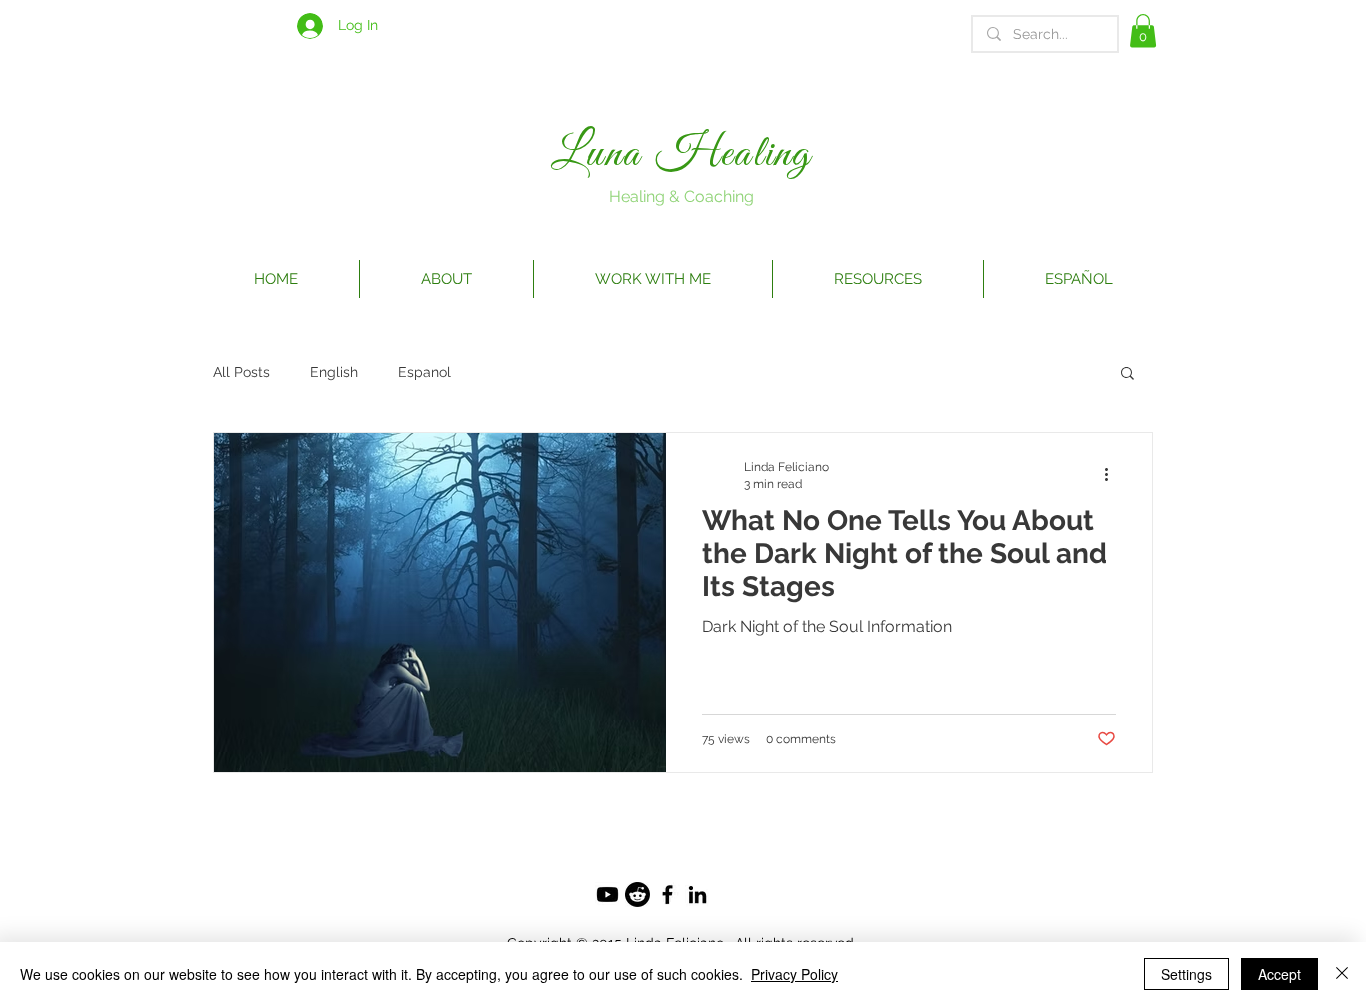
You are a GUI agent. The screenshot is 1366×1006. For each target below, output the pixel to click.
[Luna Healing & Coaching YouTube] (607, 894)
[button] (1143, 30)
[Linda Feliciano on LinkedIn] (697, 894)
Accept (1279, 974)
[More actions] (1113, 474)
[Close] (1342, 974)
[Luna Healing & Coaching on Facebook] (667, 894)
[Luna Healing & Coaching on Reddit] (637, 894)
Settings (1186, 974)
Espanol (424, 372)
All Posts (241, 372)
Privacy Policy (794, 974)
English (334, 372)
